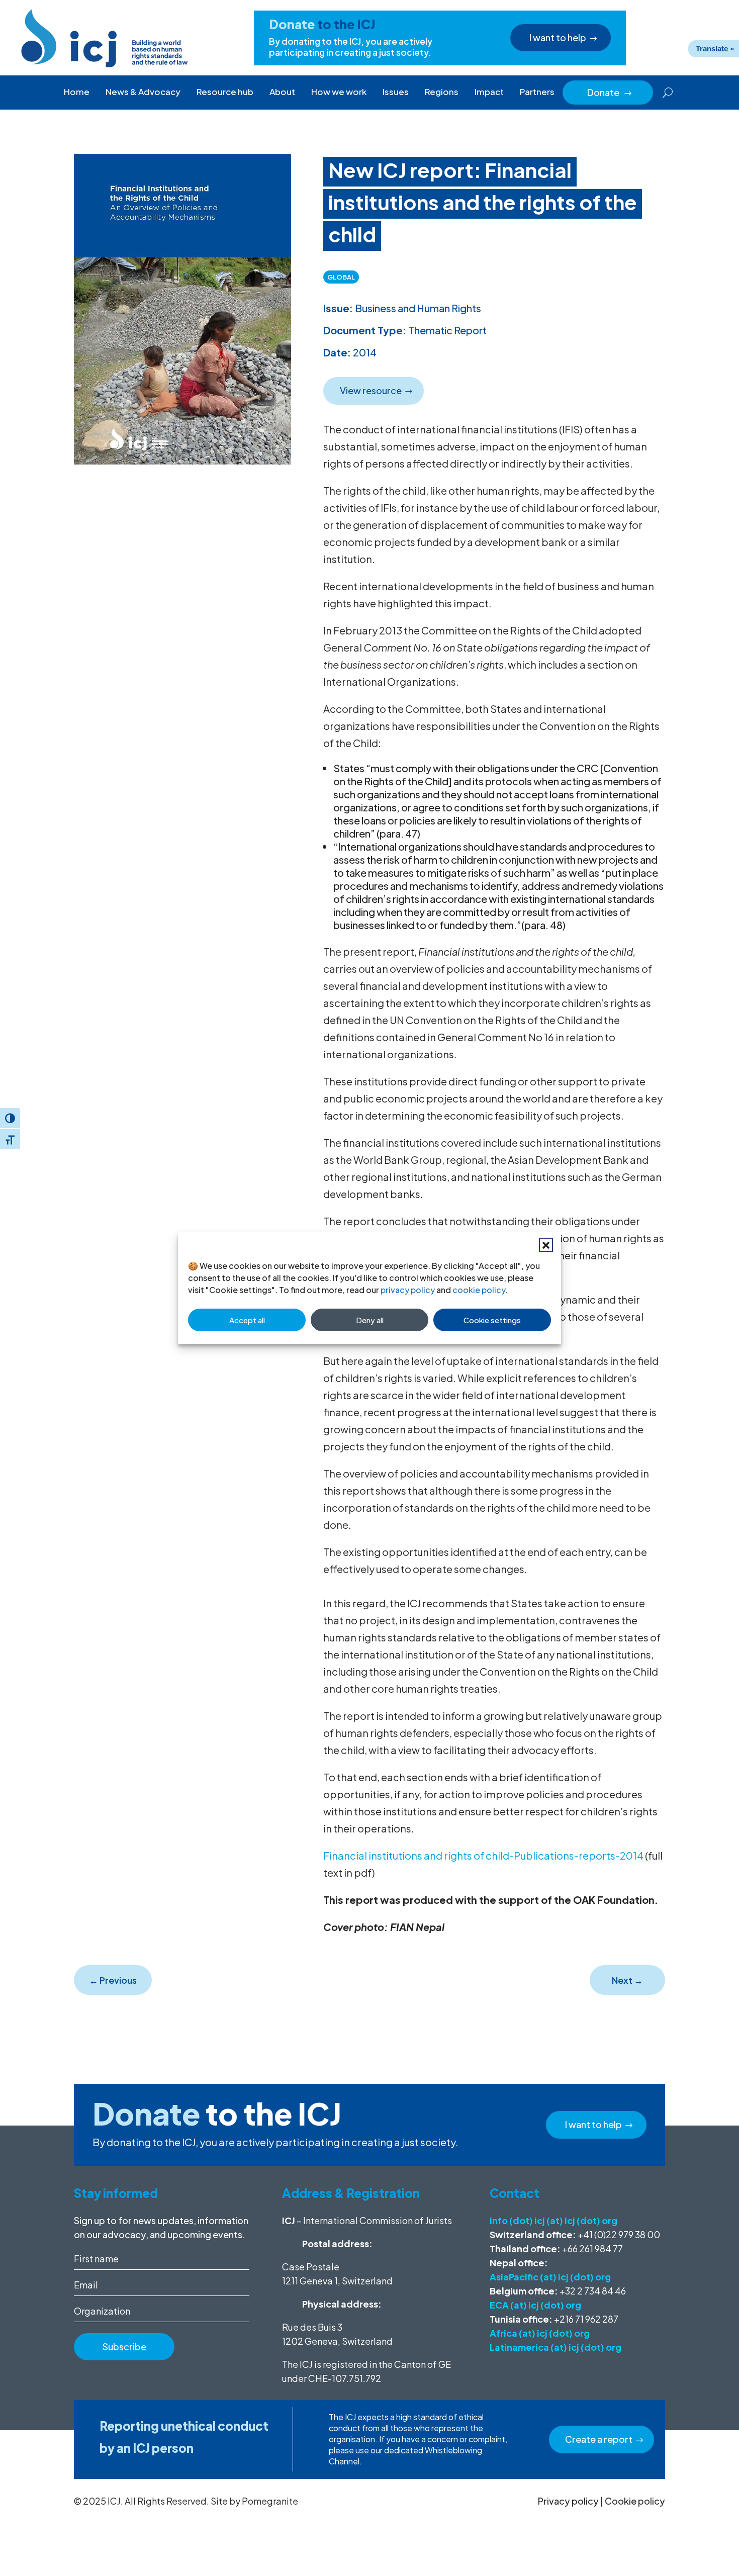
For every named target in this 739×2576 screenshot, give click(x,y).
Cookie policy (635, 2501)
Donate (610, 92)
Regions (442, 91)
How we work (339, 91)
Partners (537, 91)
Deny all (370, 1320)
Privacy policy (568, 2501)
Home (77, 91)
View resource (371, 390)
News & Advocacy (143, 91)
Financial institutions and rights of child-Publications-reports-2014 (483, 1855)
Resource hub (225, 91)
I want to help (558, 37)
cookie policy (479, 1290)
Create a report (599, 2439)
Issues (396, 91)
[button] (546, 1245)
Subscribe (124, 2347)
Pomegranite (270, 2501)
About (282, 91)
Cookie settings (492, 1320)
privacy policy (408, 1290)
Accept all (247, 1320)
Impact (489, 91)
